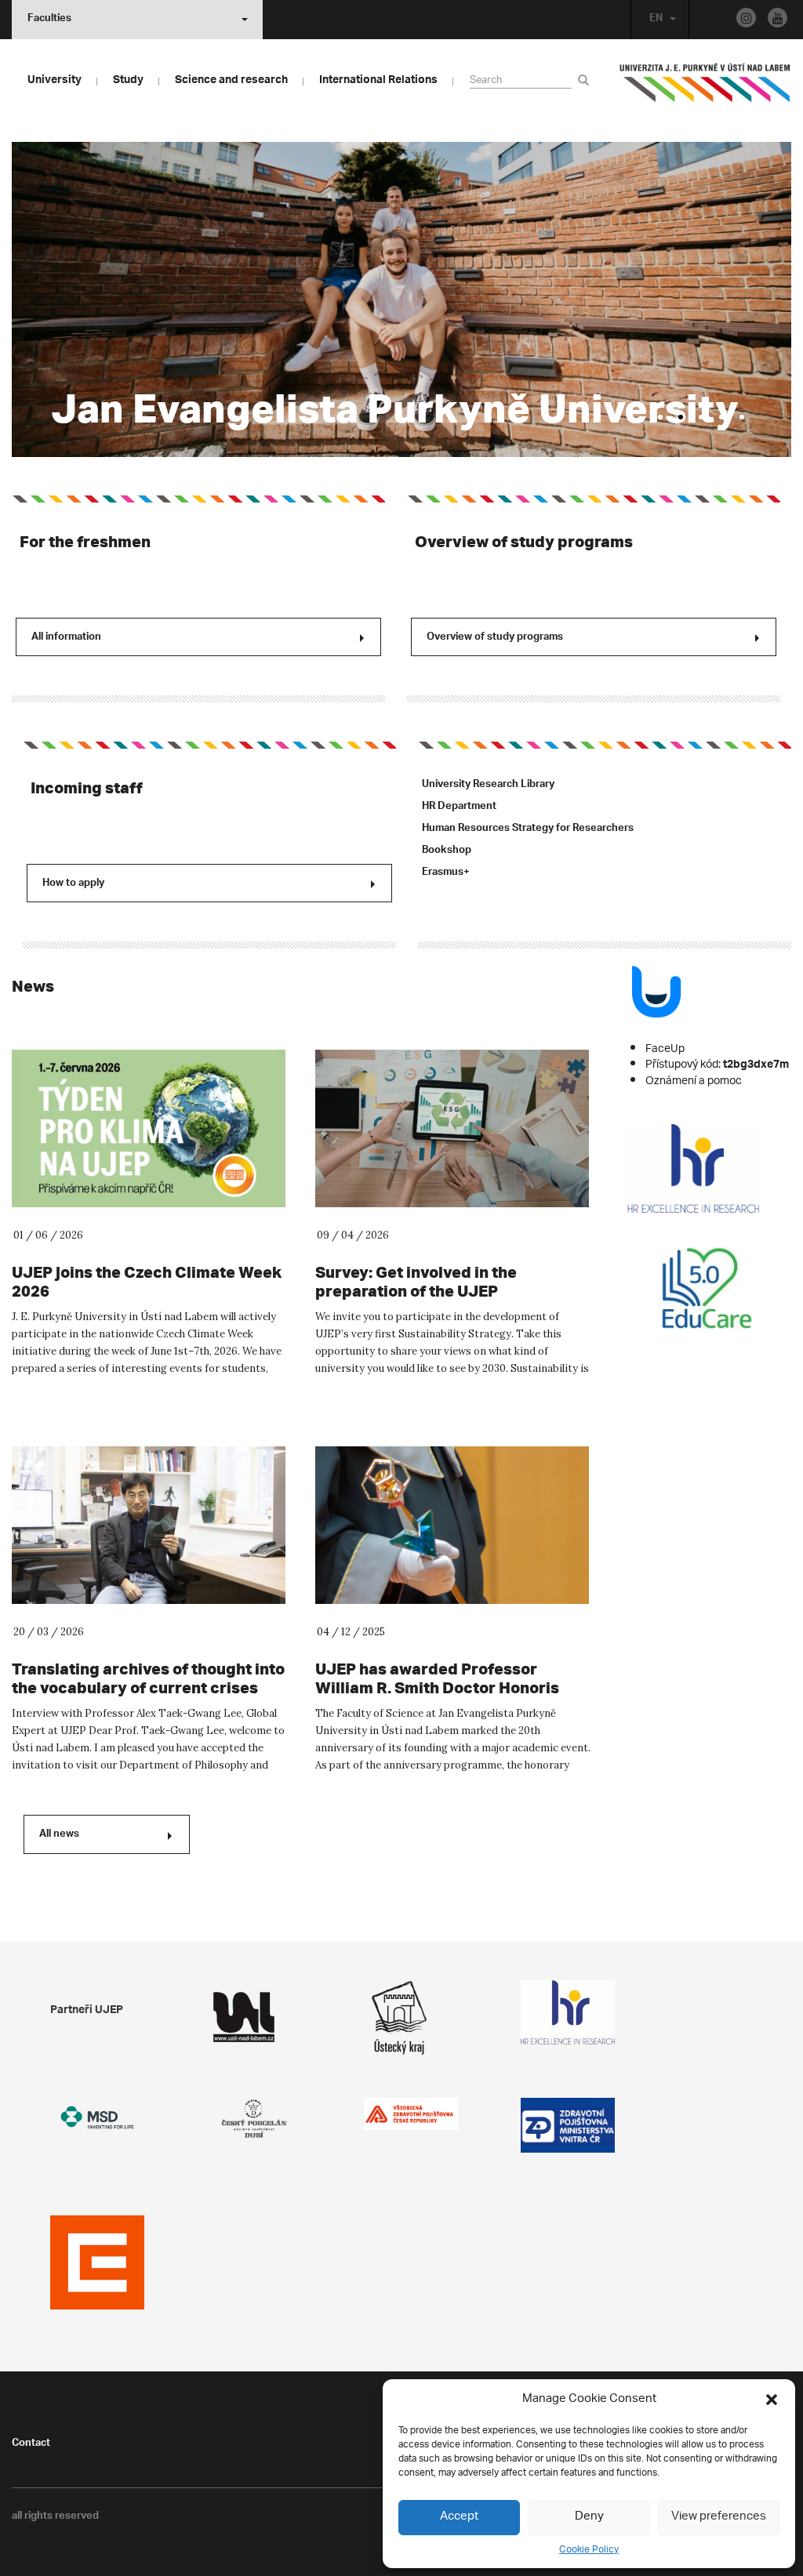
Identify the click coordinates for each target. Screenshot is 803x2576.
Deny (589, 2517)
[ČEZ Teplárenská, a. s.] (97, 2262)
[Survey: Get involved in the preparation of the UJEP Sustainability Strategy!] (454, 1128)
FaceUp (665, 1049)
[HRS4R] (568, 2012)
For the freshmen (85, 541)
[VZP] (411, 2114)
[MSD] (97, 2118)
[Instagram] (746, 18)
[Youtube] (778, 18)
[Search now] (586, 80)
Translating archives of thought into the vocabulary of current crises (148, 1678)
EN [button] (656, 20)
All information (66, 638)
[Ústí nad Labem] (254, 2017)
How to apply (73, 884)
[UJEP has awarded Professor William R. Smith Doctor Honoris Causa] (454, 1525)
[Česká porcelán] (254, 2119)
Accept (459, 2517)
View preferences (719, 2517)
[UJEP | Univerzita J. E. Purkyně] (705, 89)
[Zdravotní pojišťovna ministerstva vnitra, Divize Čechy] (568, 2125)
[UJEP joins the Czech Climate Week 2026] (150, 1128)
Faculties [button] (49, 20)
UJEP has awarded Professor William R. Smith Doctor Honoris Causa (437, 1687)
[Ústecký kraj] (411, 2017)
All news (59, 1835)
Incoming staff (87, 787)
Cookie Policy (589, 2550)
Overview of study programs (524, 541)
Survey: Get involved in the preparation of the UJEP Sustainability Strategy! (416, 1291)
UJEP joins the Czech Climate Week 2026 (147, 1281)
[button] (772, 2400)
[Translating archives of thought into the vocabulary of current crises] (150, 1525)
